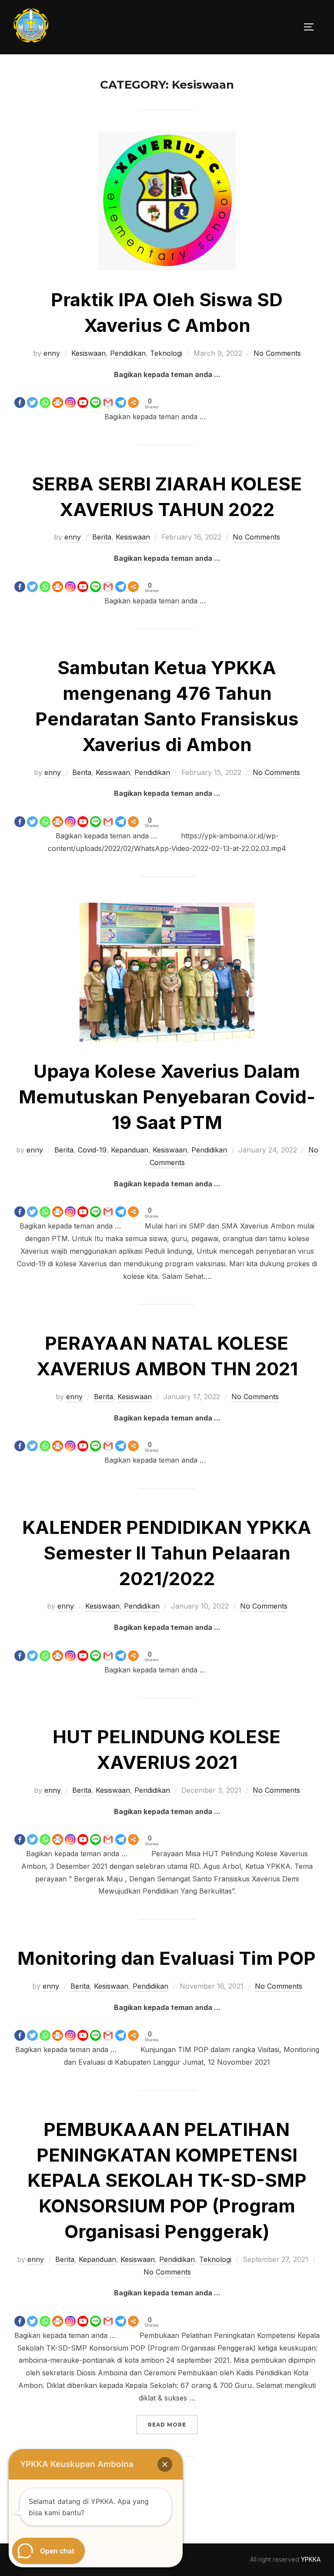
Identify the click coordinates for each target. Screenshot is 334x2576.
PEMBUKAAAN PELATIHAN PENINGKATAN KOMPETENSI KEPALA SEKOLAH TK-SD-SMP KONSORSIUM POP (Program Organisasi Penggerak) (167, 2180)
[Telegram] (121, 395)
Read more (173, 2424)
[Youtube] (83, 395)
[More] (133, 395)
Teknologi (166, 353)
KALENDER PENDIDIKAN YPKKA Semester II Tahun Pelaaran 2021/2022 (167, 1553)
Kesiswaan (89, 353)
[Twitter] (32, 395)
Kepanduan (130, 1150)
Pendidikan (128, 353)
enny (52, 353)
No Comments (277, 353)
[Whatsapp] (45, 395)
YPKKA (311, 2559)
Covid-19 (92, 1150)
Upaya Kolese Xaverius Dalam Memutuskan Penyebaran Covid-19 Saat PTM (167, 1097)
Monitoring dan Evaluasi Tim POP (167, 1958)
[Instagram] (70, 395)
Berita (102, 537)
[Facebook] (20, 395)
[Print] (58, 395)
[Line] (95, 395)
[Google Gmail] (108, 395)
